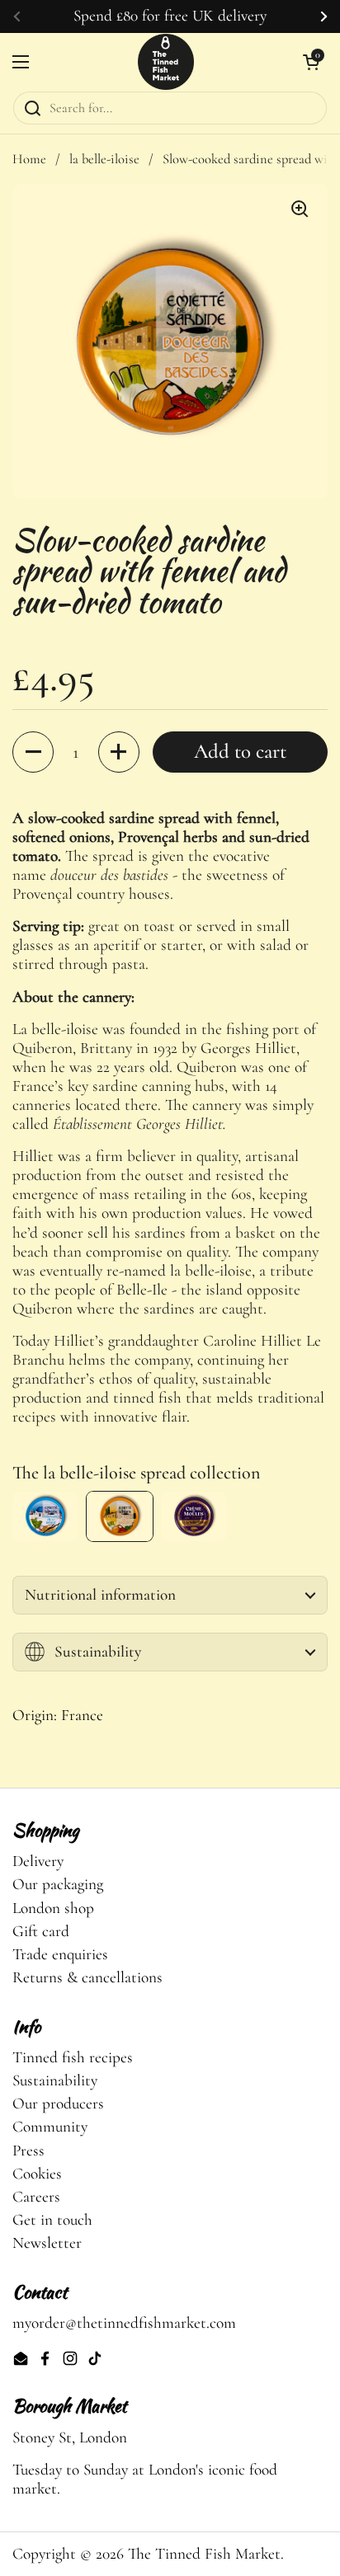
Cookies (37, 2174)
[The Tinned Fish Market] (166, 62)
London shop (53, 1908)
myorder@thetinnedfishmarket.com (124, 2323)
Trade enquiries (60, 1954)
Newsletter (47, 2243)
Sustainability (55, 2080)
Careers (36, 2197)
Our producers (58, 2104)
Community (50, 2127)
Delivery (38, 1861)
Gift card (41, 1931)
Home (29, 159)
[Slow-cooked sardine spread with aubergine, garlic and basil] (45, 1516)
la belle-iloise (104, 159)
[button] (33, 752)
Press (28, 2151)
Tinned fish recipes (73, 2057)
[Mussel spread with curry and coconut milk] (194, 1516)
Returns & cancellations (87, 1977)
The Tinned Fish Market (204, 2554)
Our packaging (58, 1884)
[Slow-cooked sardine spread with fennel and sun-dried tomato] (120, 1516)
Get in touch (52, 2220)
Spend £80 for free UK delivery (170, 16)
